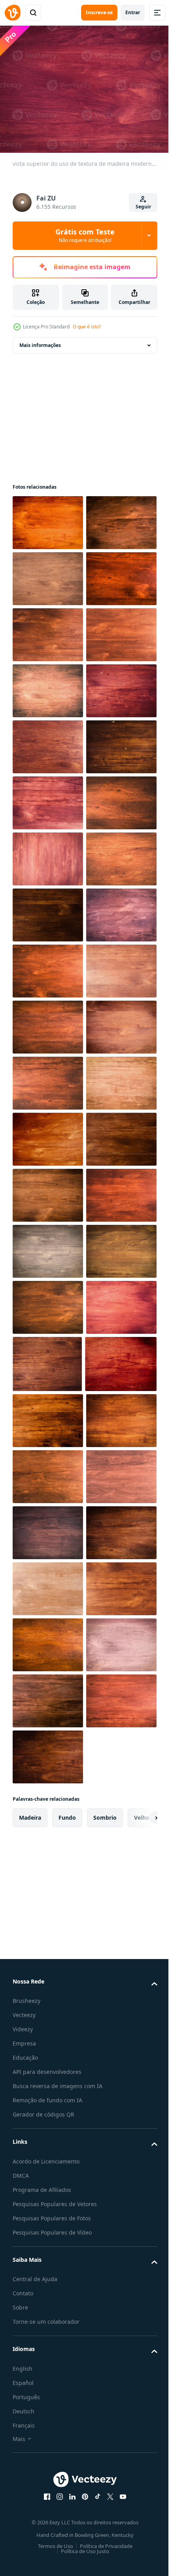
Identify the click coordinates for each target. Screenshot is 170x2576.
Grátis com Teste (85, 235)
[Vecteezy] (13, 13)
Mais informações (40, 340)
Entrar (133, 12)
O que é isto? (87, 327)
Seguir (143, 207)
